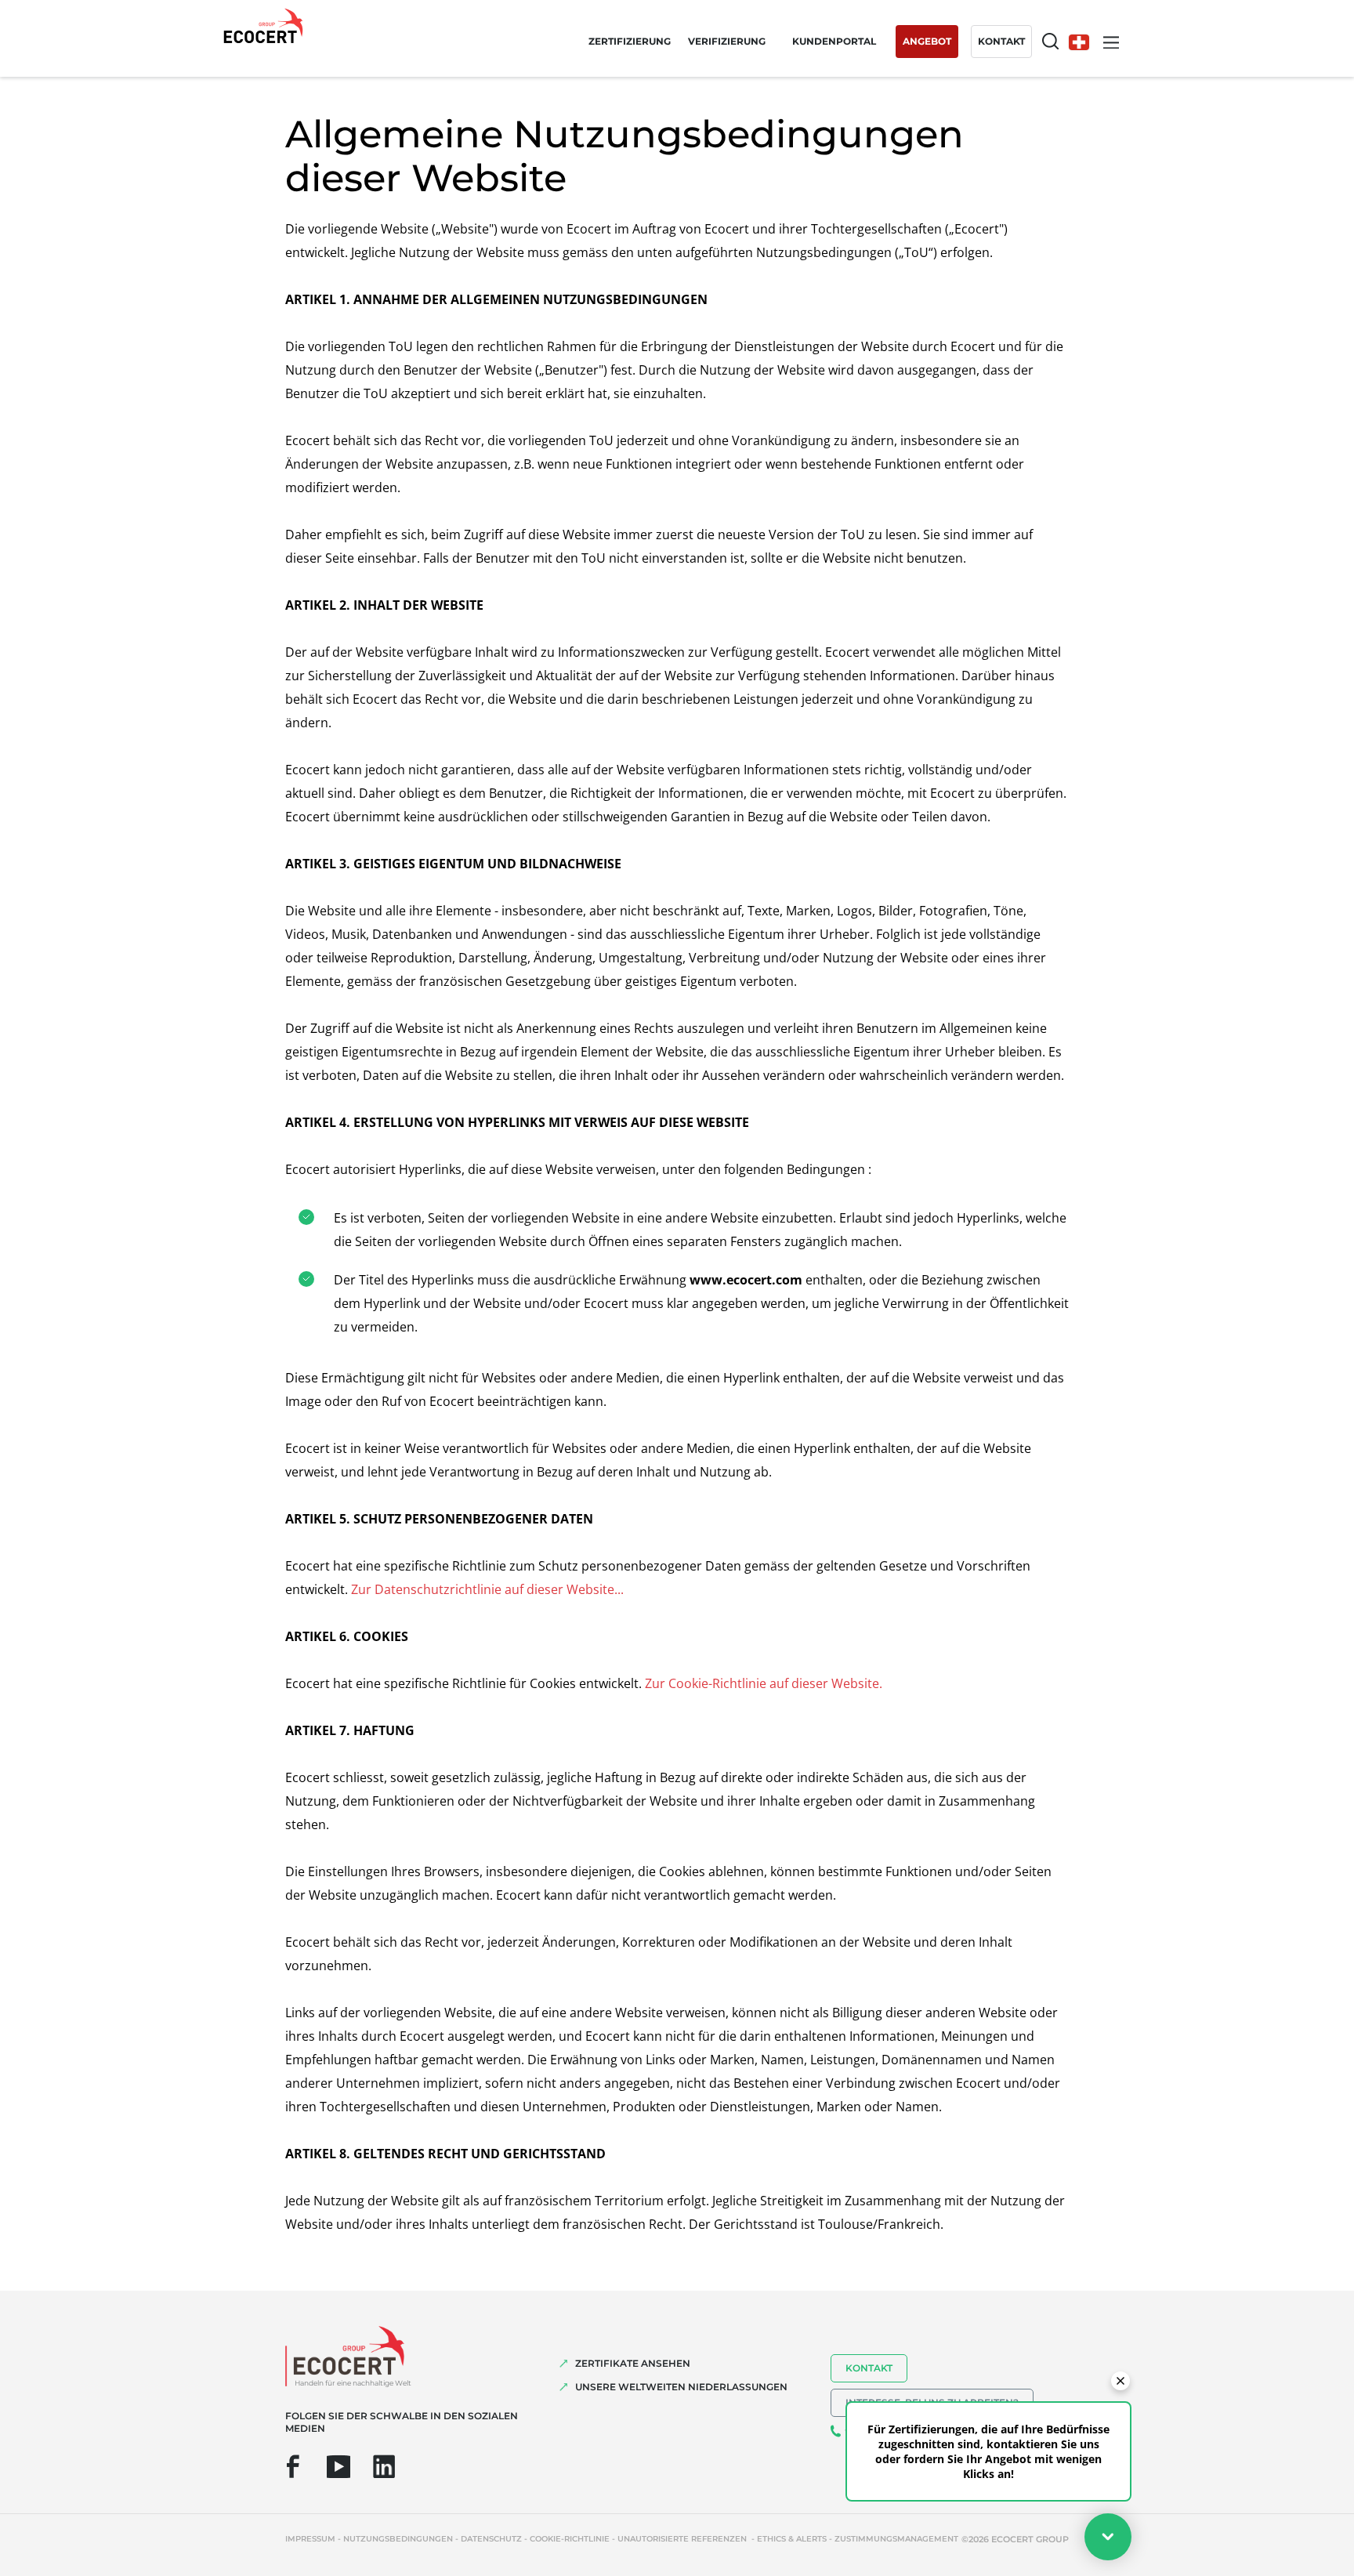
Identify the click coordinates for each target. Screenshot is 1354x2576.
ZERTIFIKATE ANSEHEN (633, 2363)
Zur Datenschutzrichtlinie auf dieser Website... (487, 1589)
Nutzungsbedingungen (398, 2539)
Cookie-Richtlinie (570, 2539)
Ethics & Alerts (792, 2539)
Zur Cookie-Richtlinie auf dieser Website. (764, 1683)
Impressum (310, 2539)
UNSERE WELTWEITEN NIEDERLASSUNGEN (681, 2387)
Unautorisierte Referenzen (683, 2539)
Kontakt (869, 2368)
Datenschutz (491, 2539)
